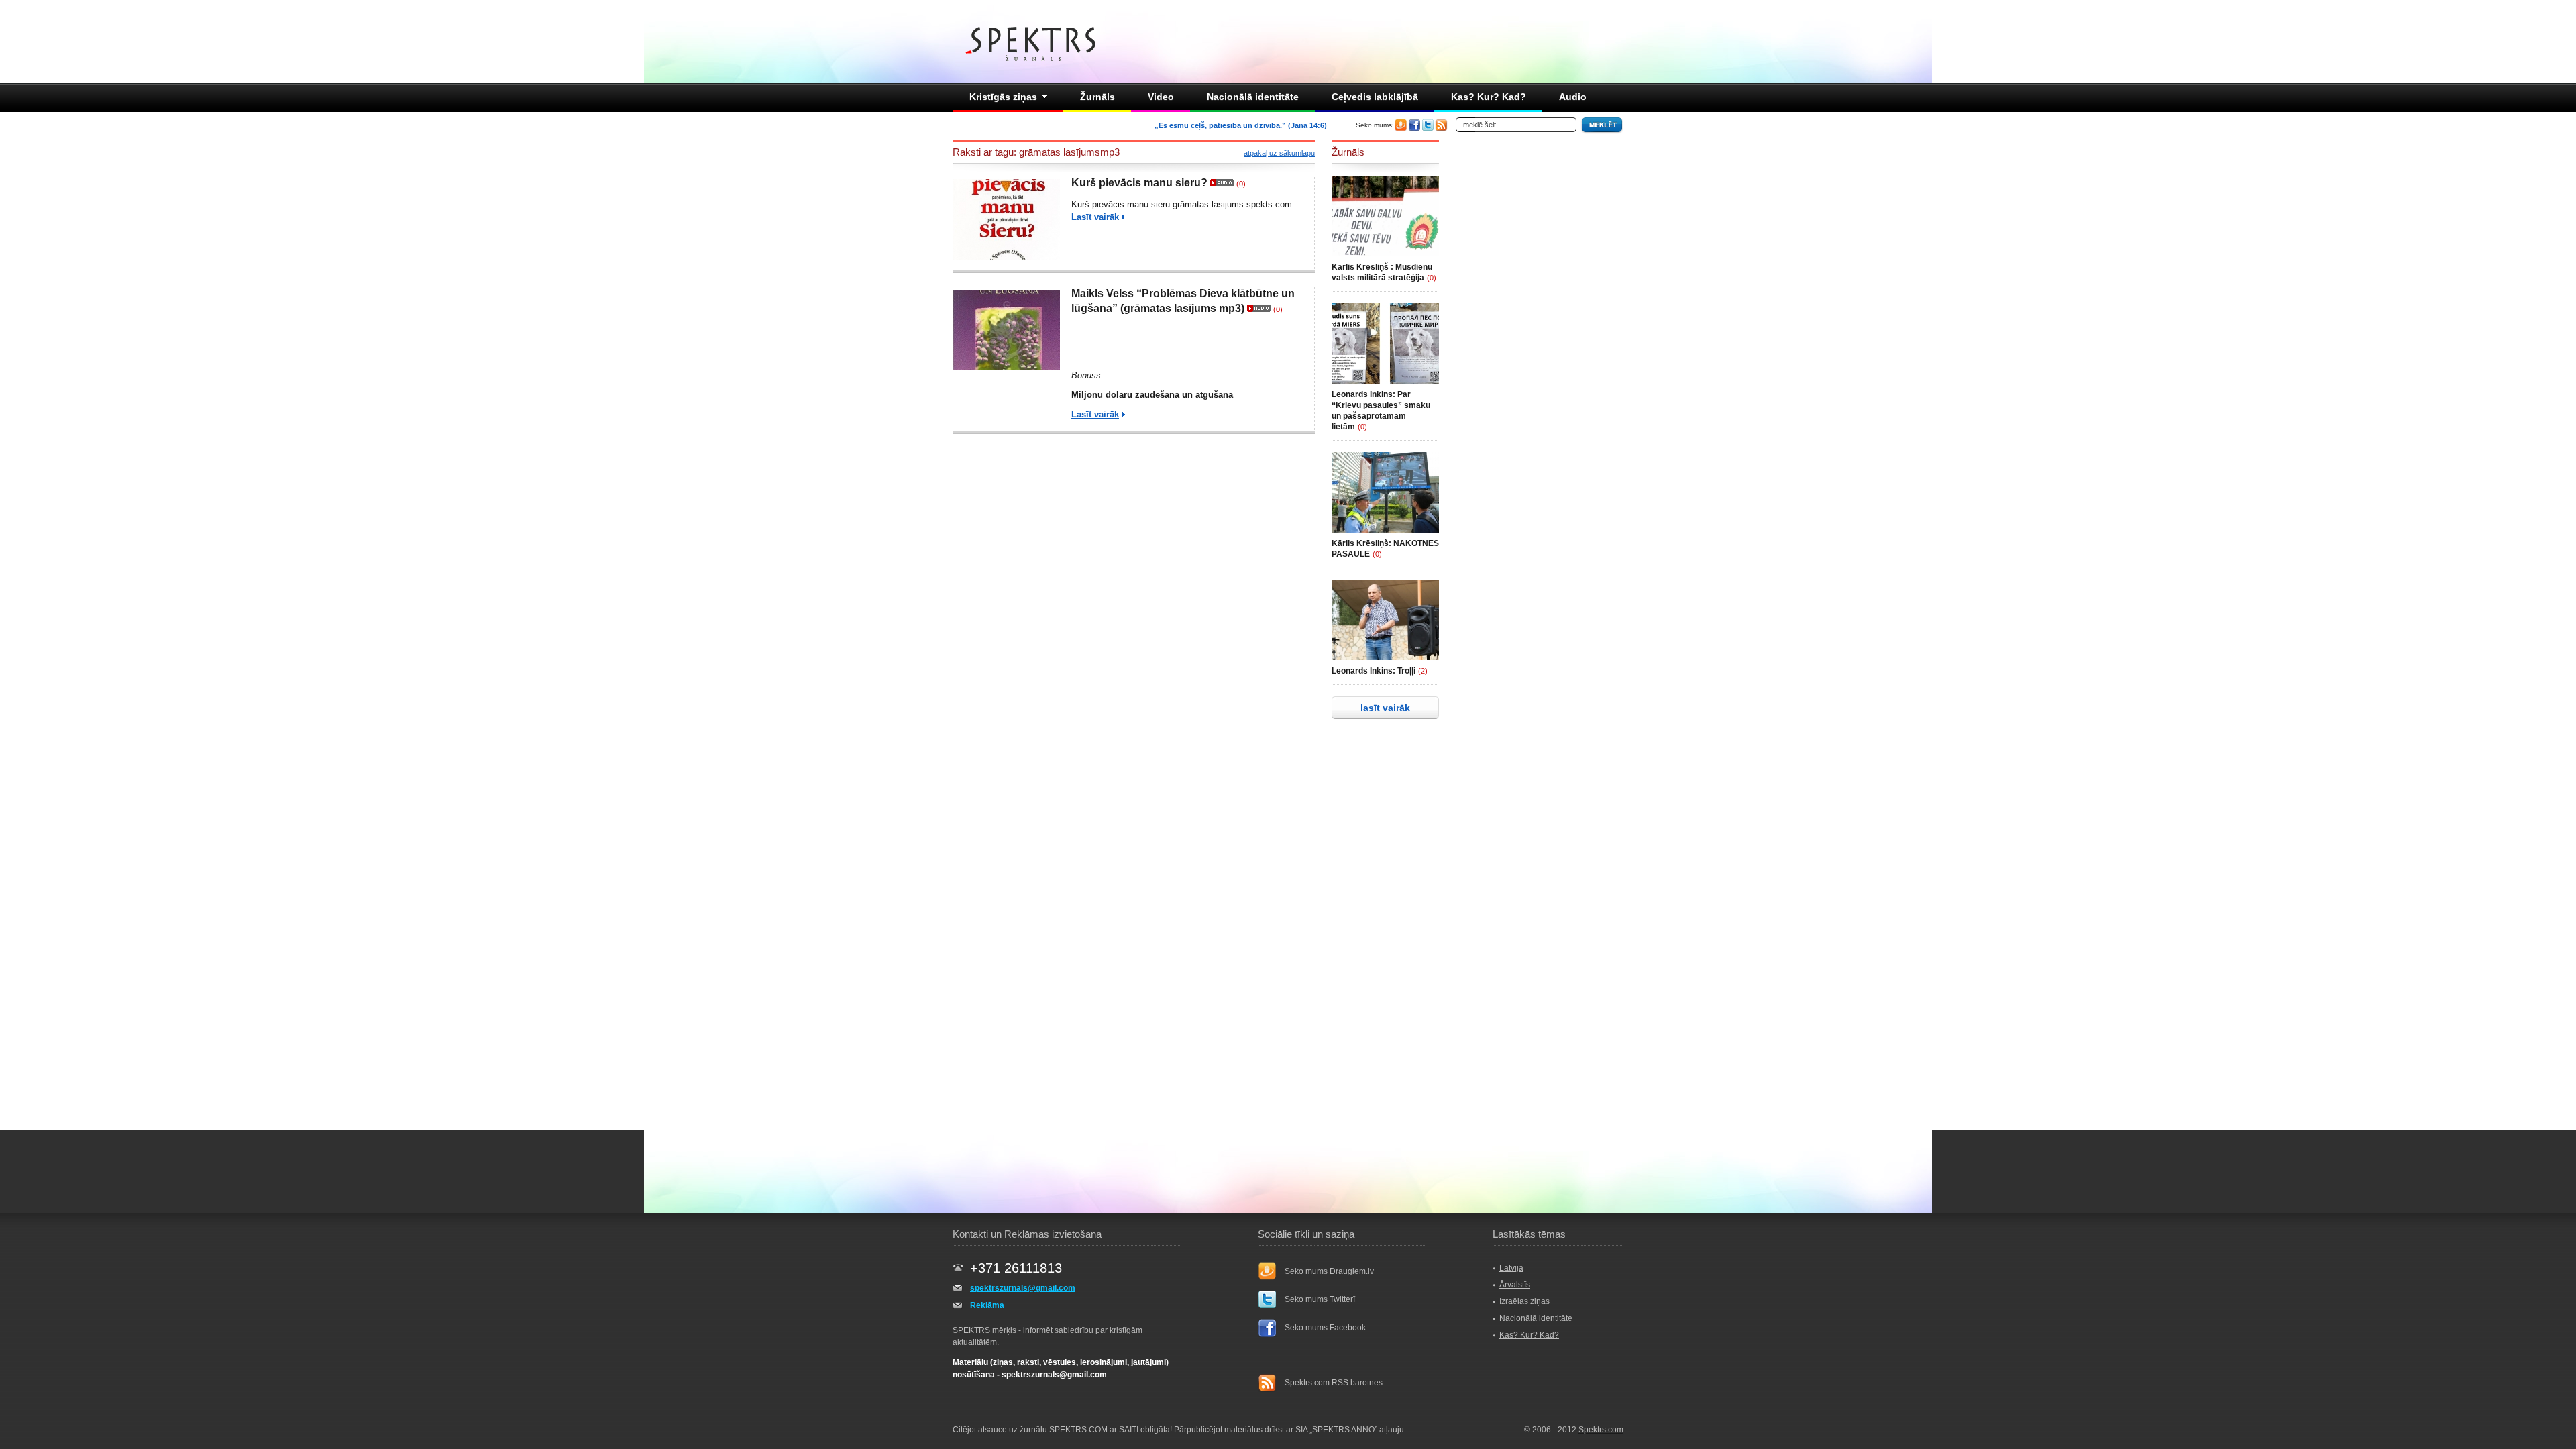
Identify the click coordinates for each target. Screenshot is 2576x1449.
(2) (1423, 671)
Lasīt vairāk (1095, 217)
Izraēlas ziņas (1524, 1301)
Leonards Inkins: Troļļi (1374, 671)
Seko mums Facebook (1325, 1328)
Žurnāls (1097, 97)
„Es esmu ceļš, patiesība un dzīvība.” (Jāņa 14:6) (1241, 125)
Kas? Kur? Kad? (1489, 97)
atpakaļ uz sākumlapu (1279, 153)
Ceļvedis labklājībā (1375, 97)
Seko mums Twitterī (1320, 1299)
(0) (1241, 184)
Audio (1573, 97)
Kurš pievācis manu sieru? (1139, 183)
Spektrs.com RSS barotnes (1334, 1383)
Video (1161, 97)
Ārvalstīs (1515, 1285)
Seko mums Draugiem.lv (1329, 1271)
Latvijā (1511, 1268)
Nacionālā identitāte (1253, 97)
